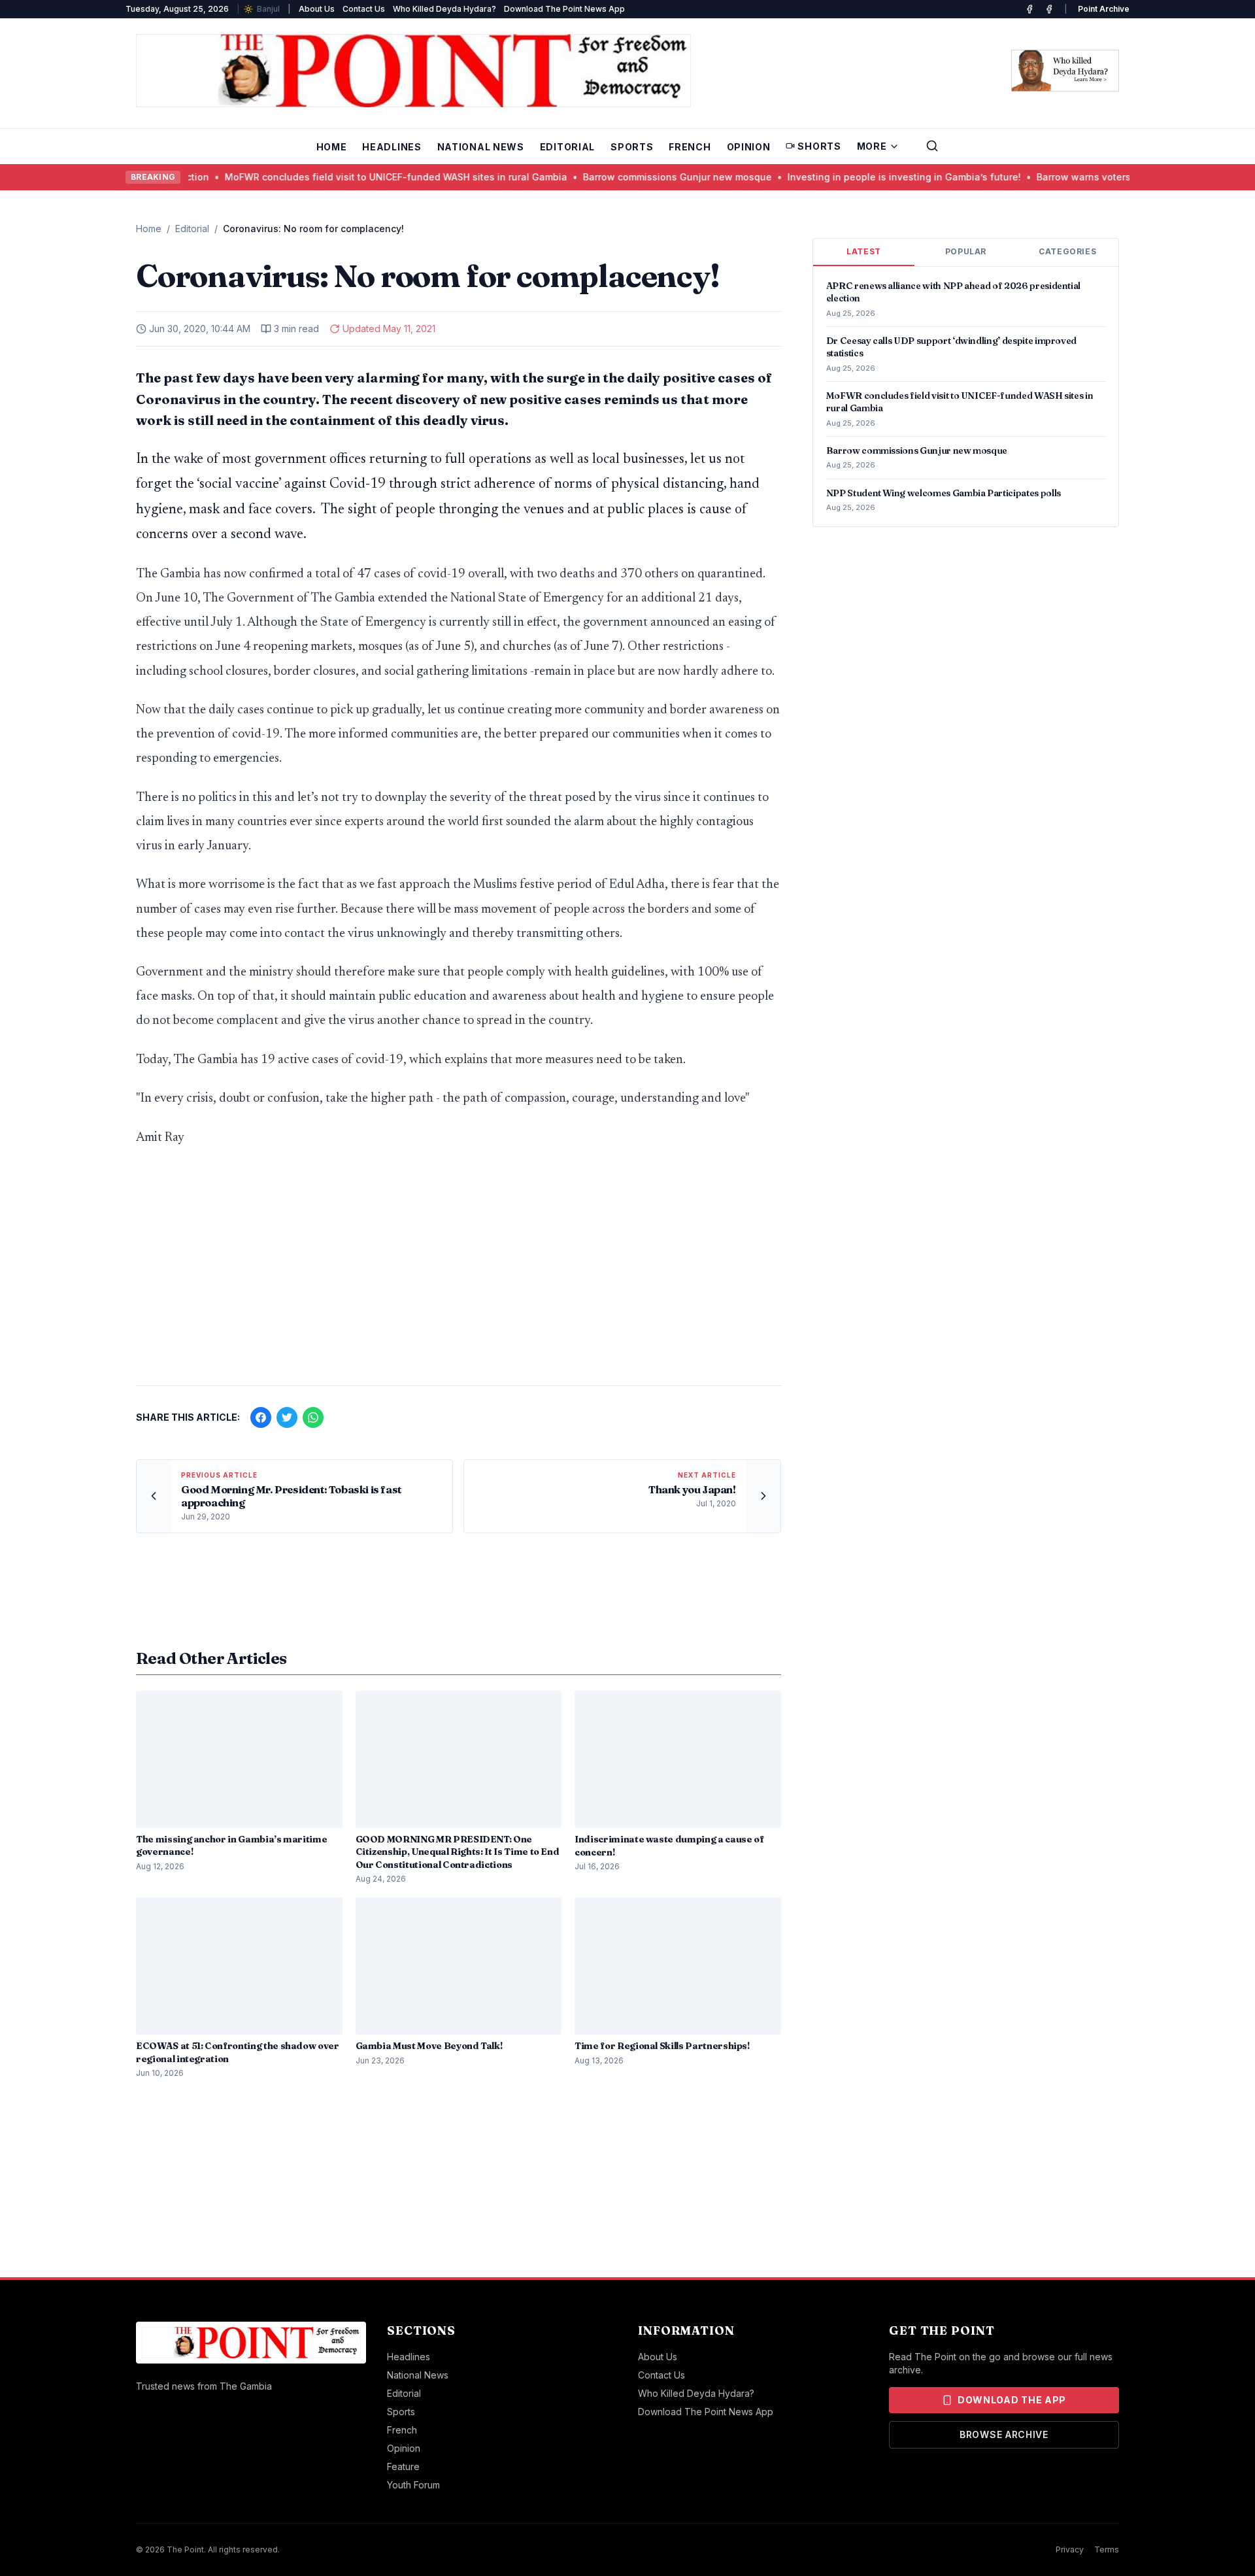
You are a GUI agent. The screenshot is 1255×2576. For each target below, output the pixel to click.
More (872, 146)
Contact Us (364, 9)
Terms (1107, 2550)
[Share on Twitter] (287, 1417)
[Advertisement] (459, 1273)
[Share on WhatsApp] (313, 1417)
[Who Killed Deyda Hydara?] (1065, 71)
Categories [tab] (1067, 251)
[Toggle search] (932, 146)
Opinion (749, 147)
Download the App (1012, 2400)
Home (332, 147)
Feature (403, 2466)
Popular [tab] (966, 251)
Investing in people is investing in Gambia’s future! (876, 177)
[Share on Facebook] (261, 1417)
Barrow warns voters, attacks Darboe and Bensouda (1128, 177)
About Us (317, 9)
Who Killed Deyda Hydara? (444, 9)
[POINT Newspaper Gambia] (1029, 9)
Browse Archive (1004, 2434)
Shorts (819, 146)
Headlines (392, 147)
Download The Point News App (564, 9)
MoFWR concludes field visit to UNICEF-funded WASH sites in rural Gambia (368, 177)
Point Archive (1104, 9)
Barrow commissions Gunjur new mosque (649, 177)
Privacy (1070, 2550)
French (690, 147)
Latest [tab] (864, 251)
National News (481, 147)
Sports (632, 147)
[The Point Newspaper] (1049, 9)
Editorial (567, 147)
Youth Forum (413, 2485)
